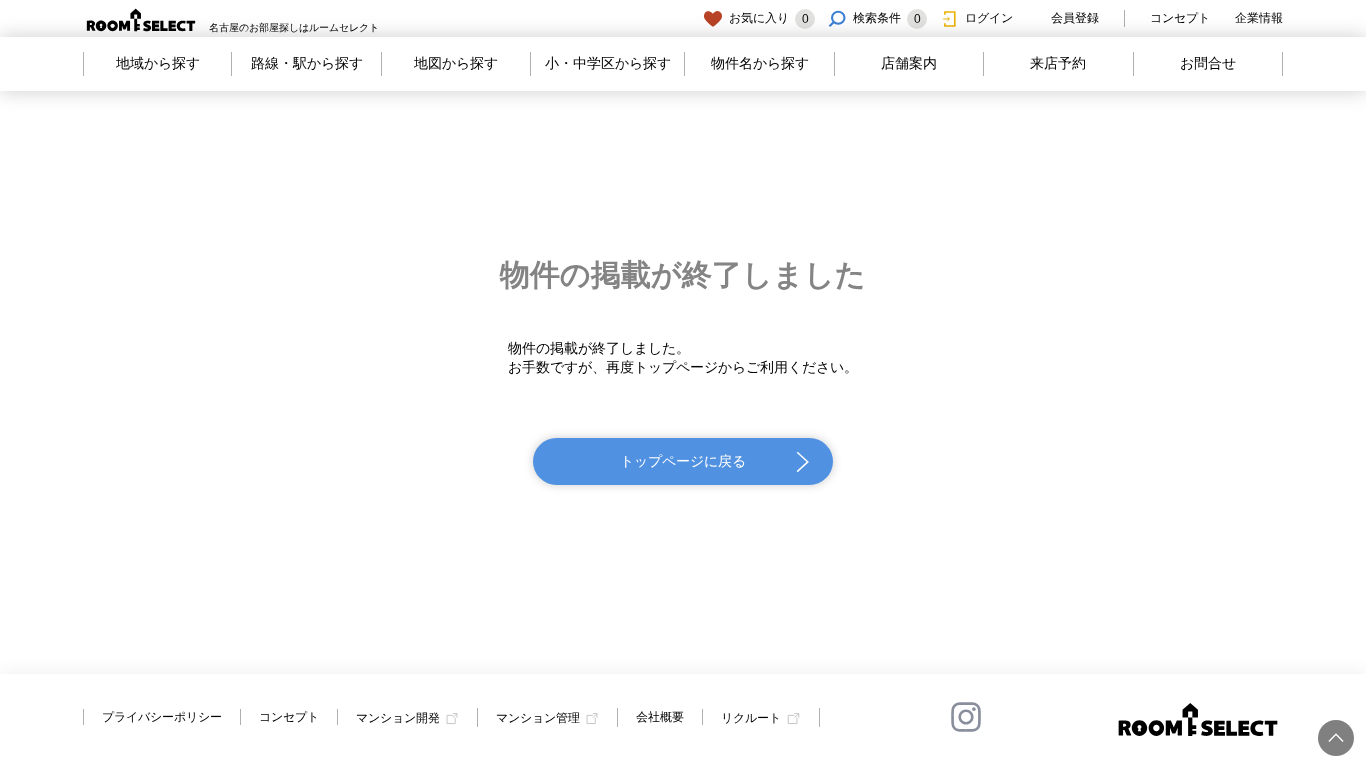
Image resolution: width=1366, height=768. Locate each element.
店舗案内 (909, 63)
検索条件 (887, 18)
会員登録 (1075, 18)
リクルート (751, 718)
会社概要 (660, 717)
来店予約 (1058, 63)
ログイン (989, 18)
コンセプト (1180, 18)
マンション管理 (538, 718)
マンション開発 (398, 718)
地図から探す (456, 63)
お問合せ (1208, 63)
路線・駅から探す (307, 63)
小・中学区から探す (608, 63)
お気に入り (769, 18)
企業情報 (1259, 18)
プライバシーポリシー (162, 717)
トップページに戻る (683, 461)
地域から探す (158, 63)
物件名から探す (760, 63)
